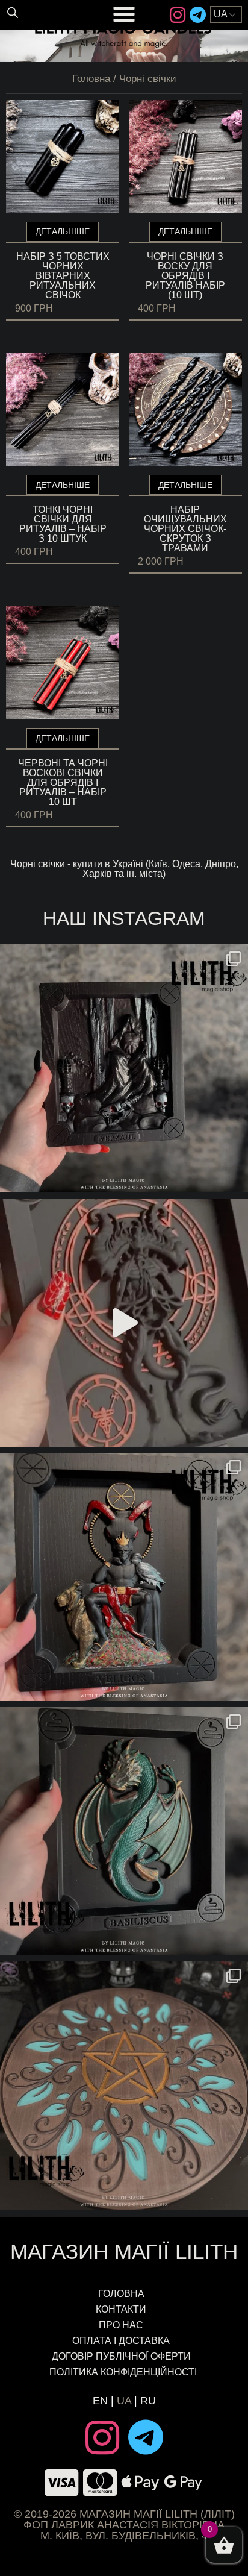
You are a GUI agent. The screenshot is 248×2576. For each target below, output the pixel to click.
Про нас (121, 2325)
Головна (91, 79)
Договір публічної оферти (121, 2356)
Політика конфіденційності (124, 2372)
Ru (148, 2401)
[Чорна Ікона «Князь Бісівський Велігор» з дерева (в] (124, 1577)
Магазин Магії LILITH (124, 2252)
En (100, 2401)
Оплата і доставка (121, 2341)
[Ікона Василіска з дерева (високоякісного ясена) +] (124, 1831)
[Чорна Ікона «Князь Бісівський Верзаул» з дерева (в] (124, 1068)
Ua (124, 2401)
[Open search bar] (13, 12)
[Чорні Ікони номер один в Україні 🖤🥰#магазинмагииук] (124, 1323)
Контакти (121, 2309)
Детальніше (63, 231)
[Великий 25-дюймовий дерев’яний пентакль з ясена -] (124, 2086)
